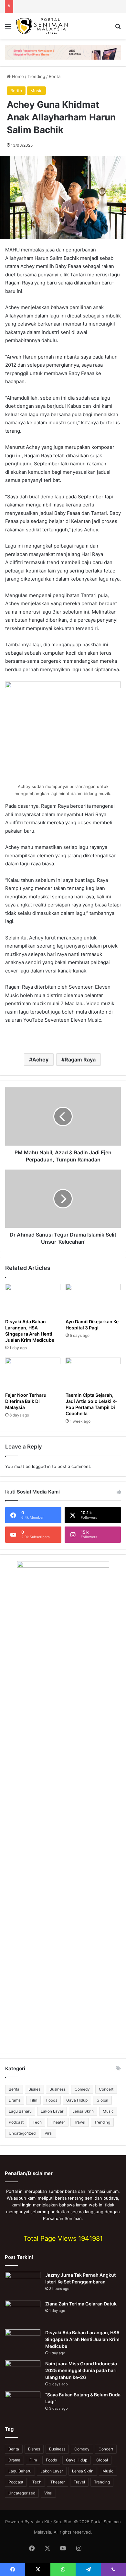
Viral (49, 2133)
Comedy (82, 2089)
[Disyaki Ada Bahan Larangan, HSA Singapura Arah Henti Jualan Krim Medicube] (33, 1299)
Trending (36, 76)
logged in (41, 1466)
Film (33, 2100)
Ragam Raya (80, 1060)
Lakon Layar (52, 2111)
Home (17, 76)
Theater (58, 2122)
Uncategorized (22, 2133)
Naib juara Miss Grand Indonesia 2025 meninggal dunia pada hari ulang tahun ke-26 (81, 2370)
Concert (106, 2089)
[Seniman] (42, 26)
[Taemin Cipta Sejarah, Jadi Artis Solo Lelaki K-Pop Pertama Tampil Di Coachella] (93, 1373)
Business (58, 2089)
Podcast (16, 2122)
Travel (80, 2122)
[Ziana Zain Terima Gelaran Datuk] (23, 2313)
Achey (40, 1060)
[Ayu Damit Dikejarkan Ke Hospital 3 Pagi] (93, 1299)
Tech (37, 2122)
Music (36, 91)
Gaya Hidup (77, 2100)
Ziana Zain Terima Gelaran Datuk (81, 2304)
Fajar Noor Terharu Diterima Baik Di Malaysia (26, 1401)
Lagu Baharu (20, 2111)
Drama (15, 2100)
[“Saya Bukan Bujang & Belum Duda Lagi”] (23, 2404)
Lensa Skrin (83, 2111)
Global (102, 2100)
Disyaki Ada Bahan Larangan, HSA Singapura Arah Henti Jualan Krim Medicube (82, 2339)
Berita (55, 76)
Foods (52, 2100)
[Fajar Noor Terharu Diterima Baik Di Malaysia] (33, 1373)
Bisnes (34, 2089)
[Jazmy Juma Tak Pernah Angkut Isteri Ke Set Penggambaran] (23, 2284)
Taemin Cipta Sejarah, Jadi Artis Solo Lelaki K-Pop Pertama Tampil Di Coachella (91, 1404)
